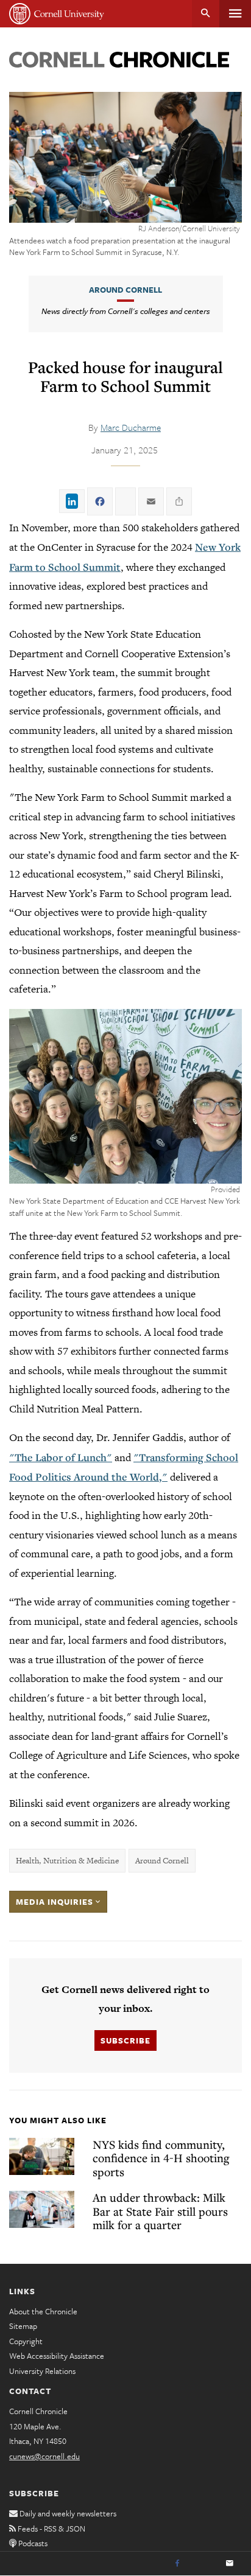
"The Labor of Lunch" (61, 1457)
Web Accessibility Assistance (57, 2356)
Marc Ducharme (131, 427)
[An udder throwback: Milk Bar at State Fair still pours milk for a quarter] (42, 2209)
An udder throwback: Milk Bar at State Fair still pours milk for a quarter (160, 2211)
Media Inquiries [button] (56, 1902)
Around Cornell (125, 290)
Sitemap (23, 2326)
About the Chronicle (43, 2311)
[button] (125, 1096)
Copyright (26, 2341)
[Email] (230, 2564)
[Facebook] (177, 2564)
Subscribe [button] (125, 2040)
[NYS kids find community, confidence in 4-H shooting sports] (42, 2156)
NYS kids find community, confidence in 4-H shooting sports (161, 2158)
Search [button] (206, 14)
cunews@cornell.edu (44, 2456)
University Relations (42, 2371)
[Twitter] (203, 2564)
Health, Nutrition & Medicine (67, 1861)
